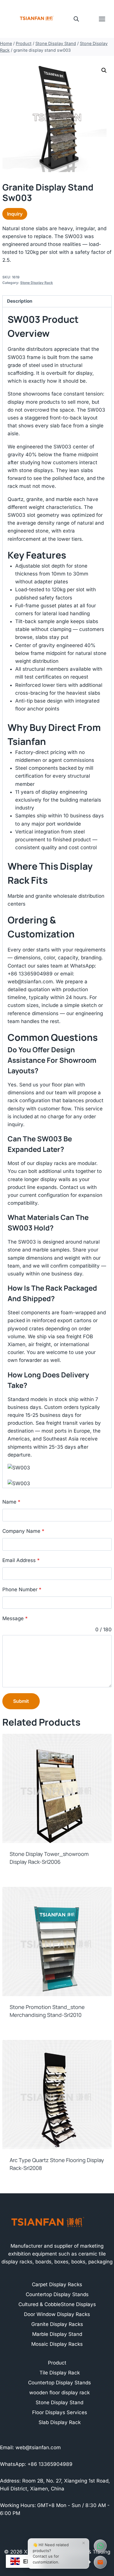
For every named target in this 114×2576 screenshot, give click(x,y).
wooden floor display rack (59, 2393)
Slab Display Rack (60, 2422)
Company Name (23, 1531)
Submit (21, 1701)
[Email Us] (100, 2562)
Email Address (21, 1560)
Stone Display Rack (37, 283)
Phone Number (22, 1589)
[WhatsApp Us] (100, 2546)
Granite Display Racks (57, 2324)
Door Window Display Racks (57, 2314)
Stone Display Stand (59, 2402)
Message (15, 1618)
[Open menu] (105, 19)
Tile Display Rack (60, 2373)
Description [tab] (20, 301)
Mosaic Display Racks (57, 2344)
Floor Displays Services (60, 2412)
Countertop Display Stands (57, 2294)
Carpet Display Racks (57, 2284)
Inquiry (15, 214)
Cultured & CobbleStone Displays (57, 2304)
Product (57, 2363)
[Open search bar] (76, 19)
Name (11, 1502)
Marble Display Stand (57, 2334)
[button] (104, 70)
